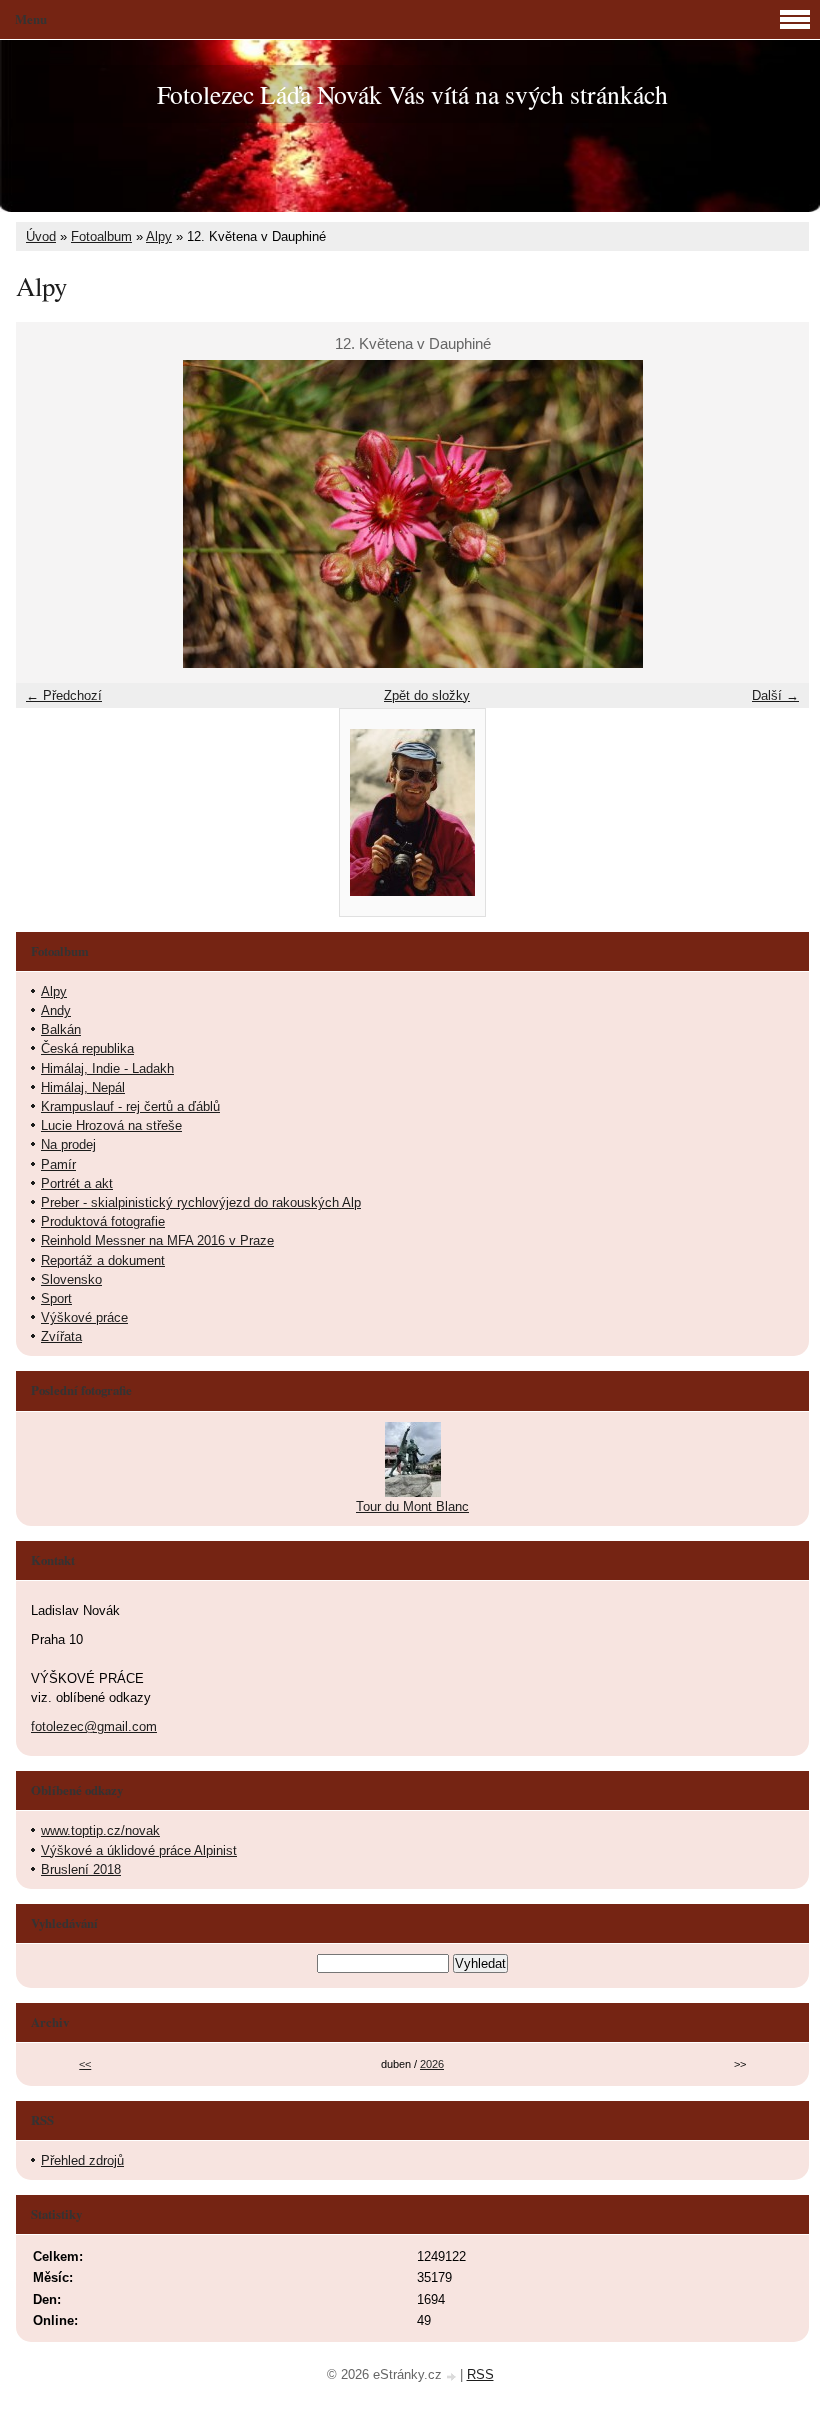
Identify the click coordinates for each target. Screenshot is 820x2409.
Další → (775, 695)
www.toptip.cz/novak (100, 1830)
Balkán (61, 1029)
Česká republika (87, 1048)
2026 (432, 2064)
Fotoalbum (101, 236)
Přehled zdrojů (82, 2160)
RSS (480, 2374)
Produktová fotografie (103, 1221)
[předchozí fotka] (48, 514)
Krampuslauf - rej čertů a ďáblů (130, 1106)
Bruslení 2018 (81, 1869)
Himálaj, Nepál (83, 1087)
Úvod (41, 236)
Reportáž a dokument (103, 1260)
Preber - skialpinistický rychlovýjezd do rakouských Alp (201, 1202)
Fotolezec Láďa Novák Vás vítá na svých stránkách (412, 94)
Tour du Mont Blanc (412, 1506)
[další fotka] (776, 514)
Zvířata (61, 1336)
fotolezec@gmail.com (94, 1726)
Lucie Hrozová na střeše (111, 1125)
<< (85, 2064)
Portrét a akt (77, 1183)
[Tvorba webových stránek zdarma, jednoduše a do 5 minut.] (453, 2376)
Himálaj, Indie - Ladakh (107, 1068)
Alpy (159, 236)
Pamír (58, 1164)
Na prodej (68, 1144)
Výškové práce (84, 1317)
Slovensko (71, 1279)
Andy (56, 1010)
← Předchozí (64, 695)
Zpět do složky (427, 695)
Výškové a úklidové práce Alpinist (139, 1850)
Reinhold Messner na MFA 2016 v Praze (157, 1240)
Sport (56, 1298)
